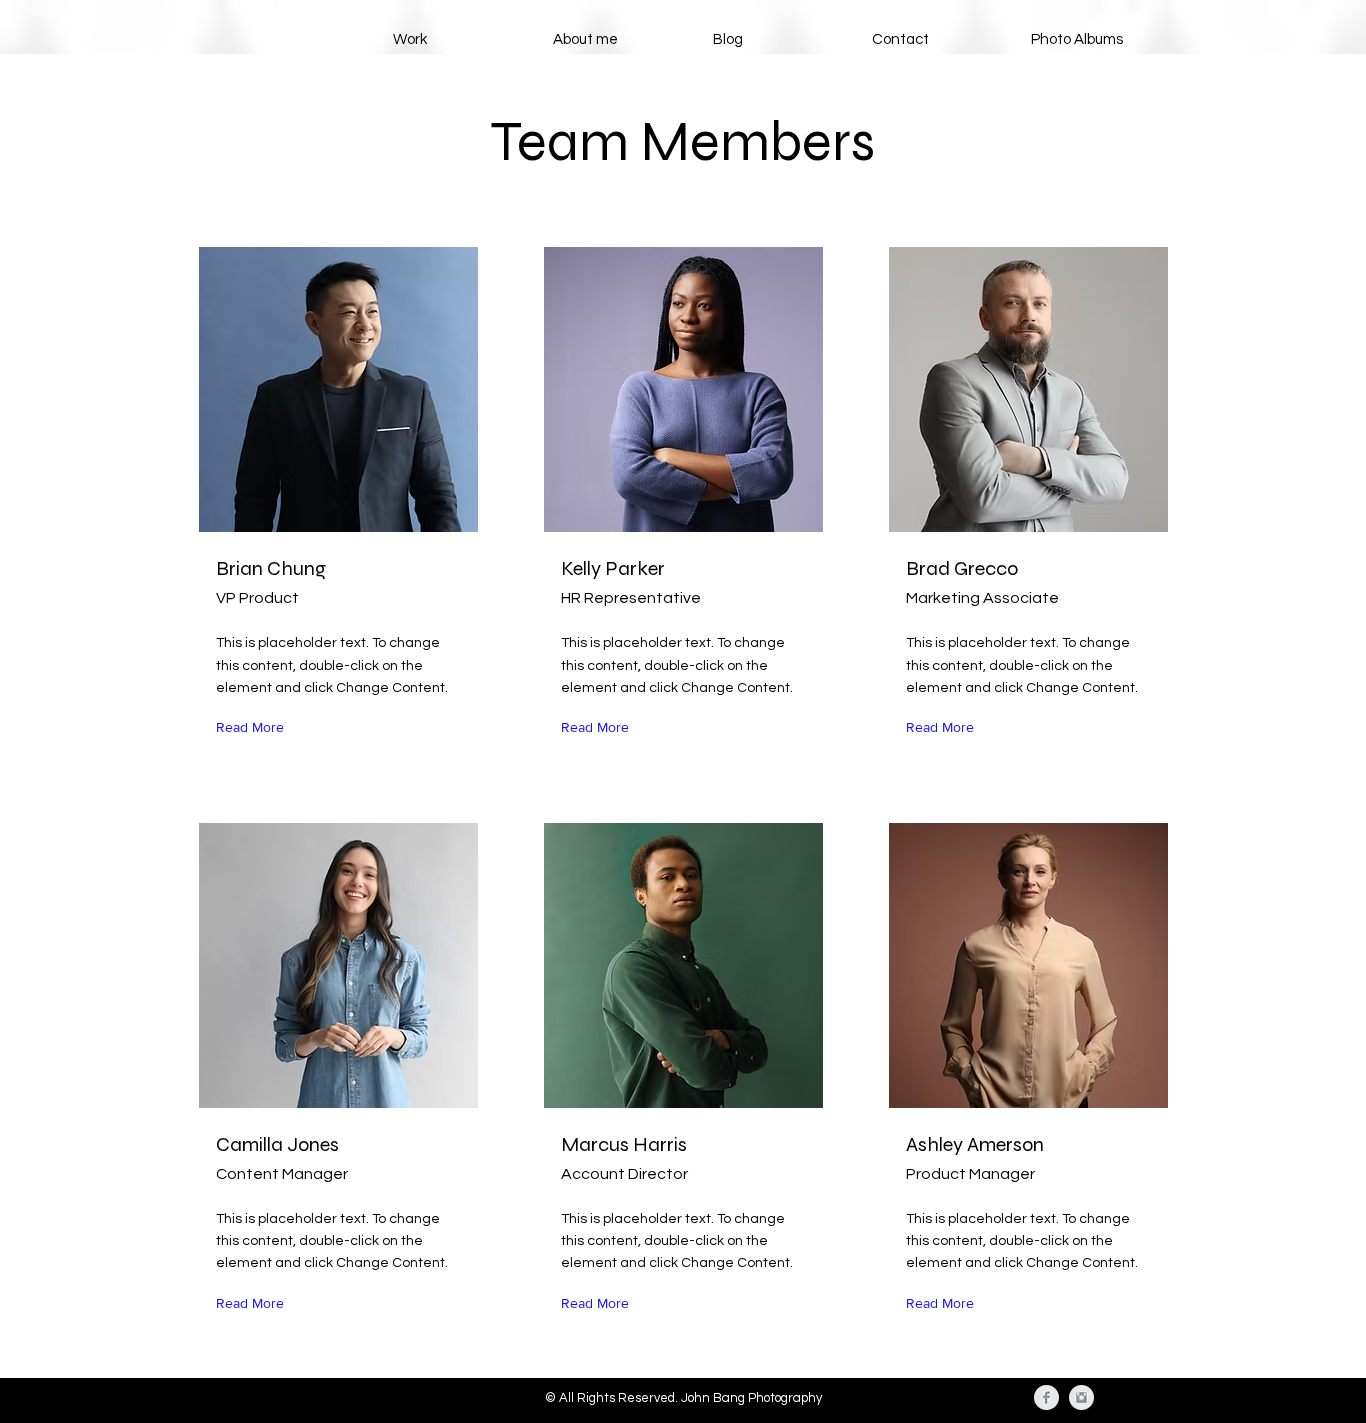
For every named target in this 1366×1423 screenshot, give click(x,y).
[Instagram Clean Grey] (1081, 1397)
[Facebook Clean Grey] (1046, 1397)
